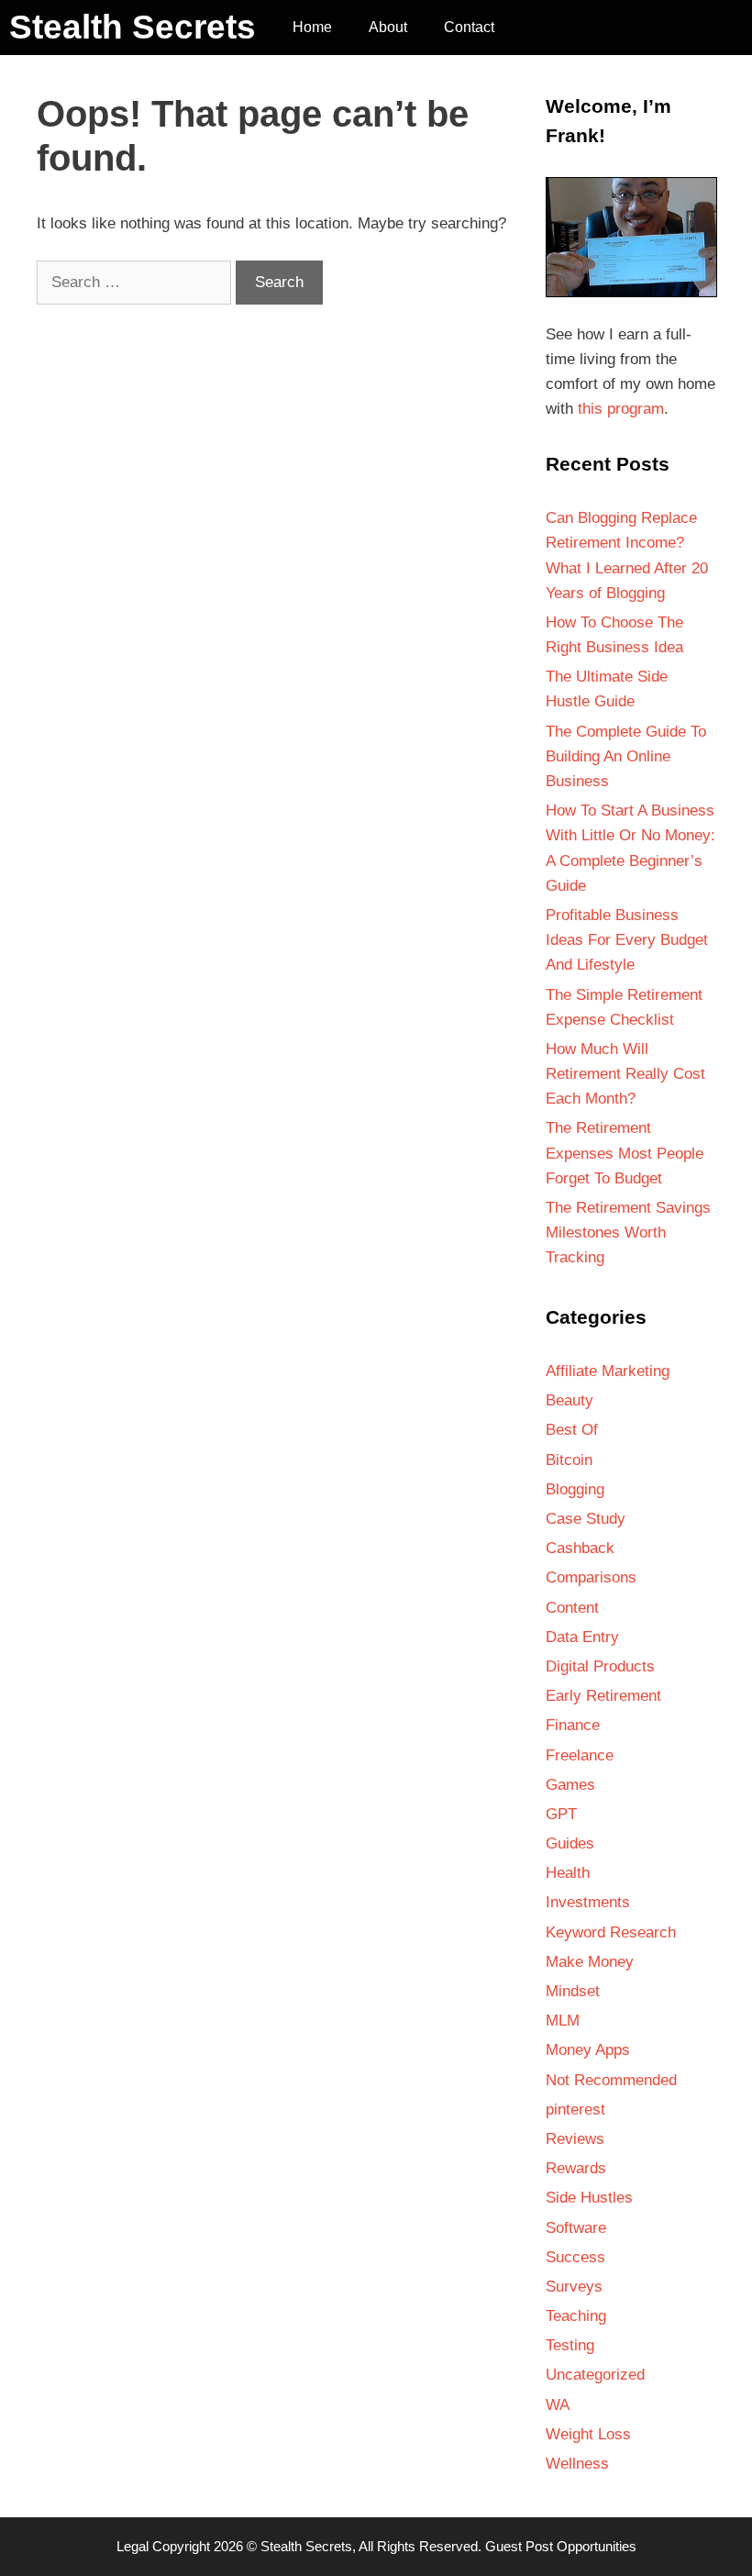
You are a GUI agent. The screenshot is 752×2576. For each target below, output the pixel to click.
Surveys (574, 2287)
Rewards (576, 2168)
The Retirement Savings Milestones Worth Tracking (628, 1232)
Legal (133, 2546)
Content (572, 1608)
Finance (573, 1725)
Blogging (575, 1489)
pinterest (575, 2110)
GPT (561, 1814)
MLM (563, 2021)
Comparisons (591, 1577)
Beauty (570, 1400)
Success (575, 2257)
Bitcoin (569, 1460)
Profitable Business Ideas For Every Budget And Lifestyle (627, 940)
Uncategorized (595, 2375)
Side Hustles (589, 2198)
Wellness (577, 2464)
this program (621, 409)
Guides (570, 1843)
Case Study (586, 1519)
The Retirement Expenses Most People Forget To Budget (625, 1153)
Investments (588, 1902)
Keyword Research (611, 1932)
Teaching (576, 2316)
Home (312, 27)
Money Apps (588, 2050)
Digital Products (600, 1666)
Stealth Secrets (133, 27)
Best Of (572, 1430)
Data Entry (582, 1637)
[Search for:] (136, 282)
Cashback (580, 1548)
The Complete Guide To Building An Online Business (626, 756)
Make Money (590, 1962)
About (388, 27)
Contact (469, 27)
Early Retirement (603, 1696)
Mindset (573, 1991)
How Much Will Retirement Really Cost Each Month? (625, 1074)
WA (558, 2405)
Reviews (575, 2139)
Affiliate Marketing (608, 1371)
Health (568, 1873)
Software (576, 2228)
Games (570, 1785)
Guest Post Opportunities (561, 2546)
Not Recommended (611, 2080)
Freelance (580, 1755)
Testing (570, 2345)
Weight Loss (588, 2434)
